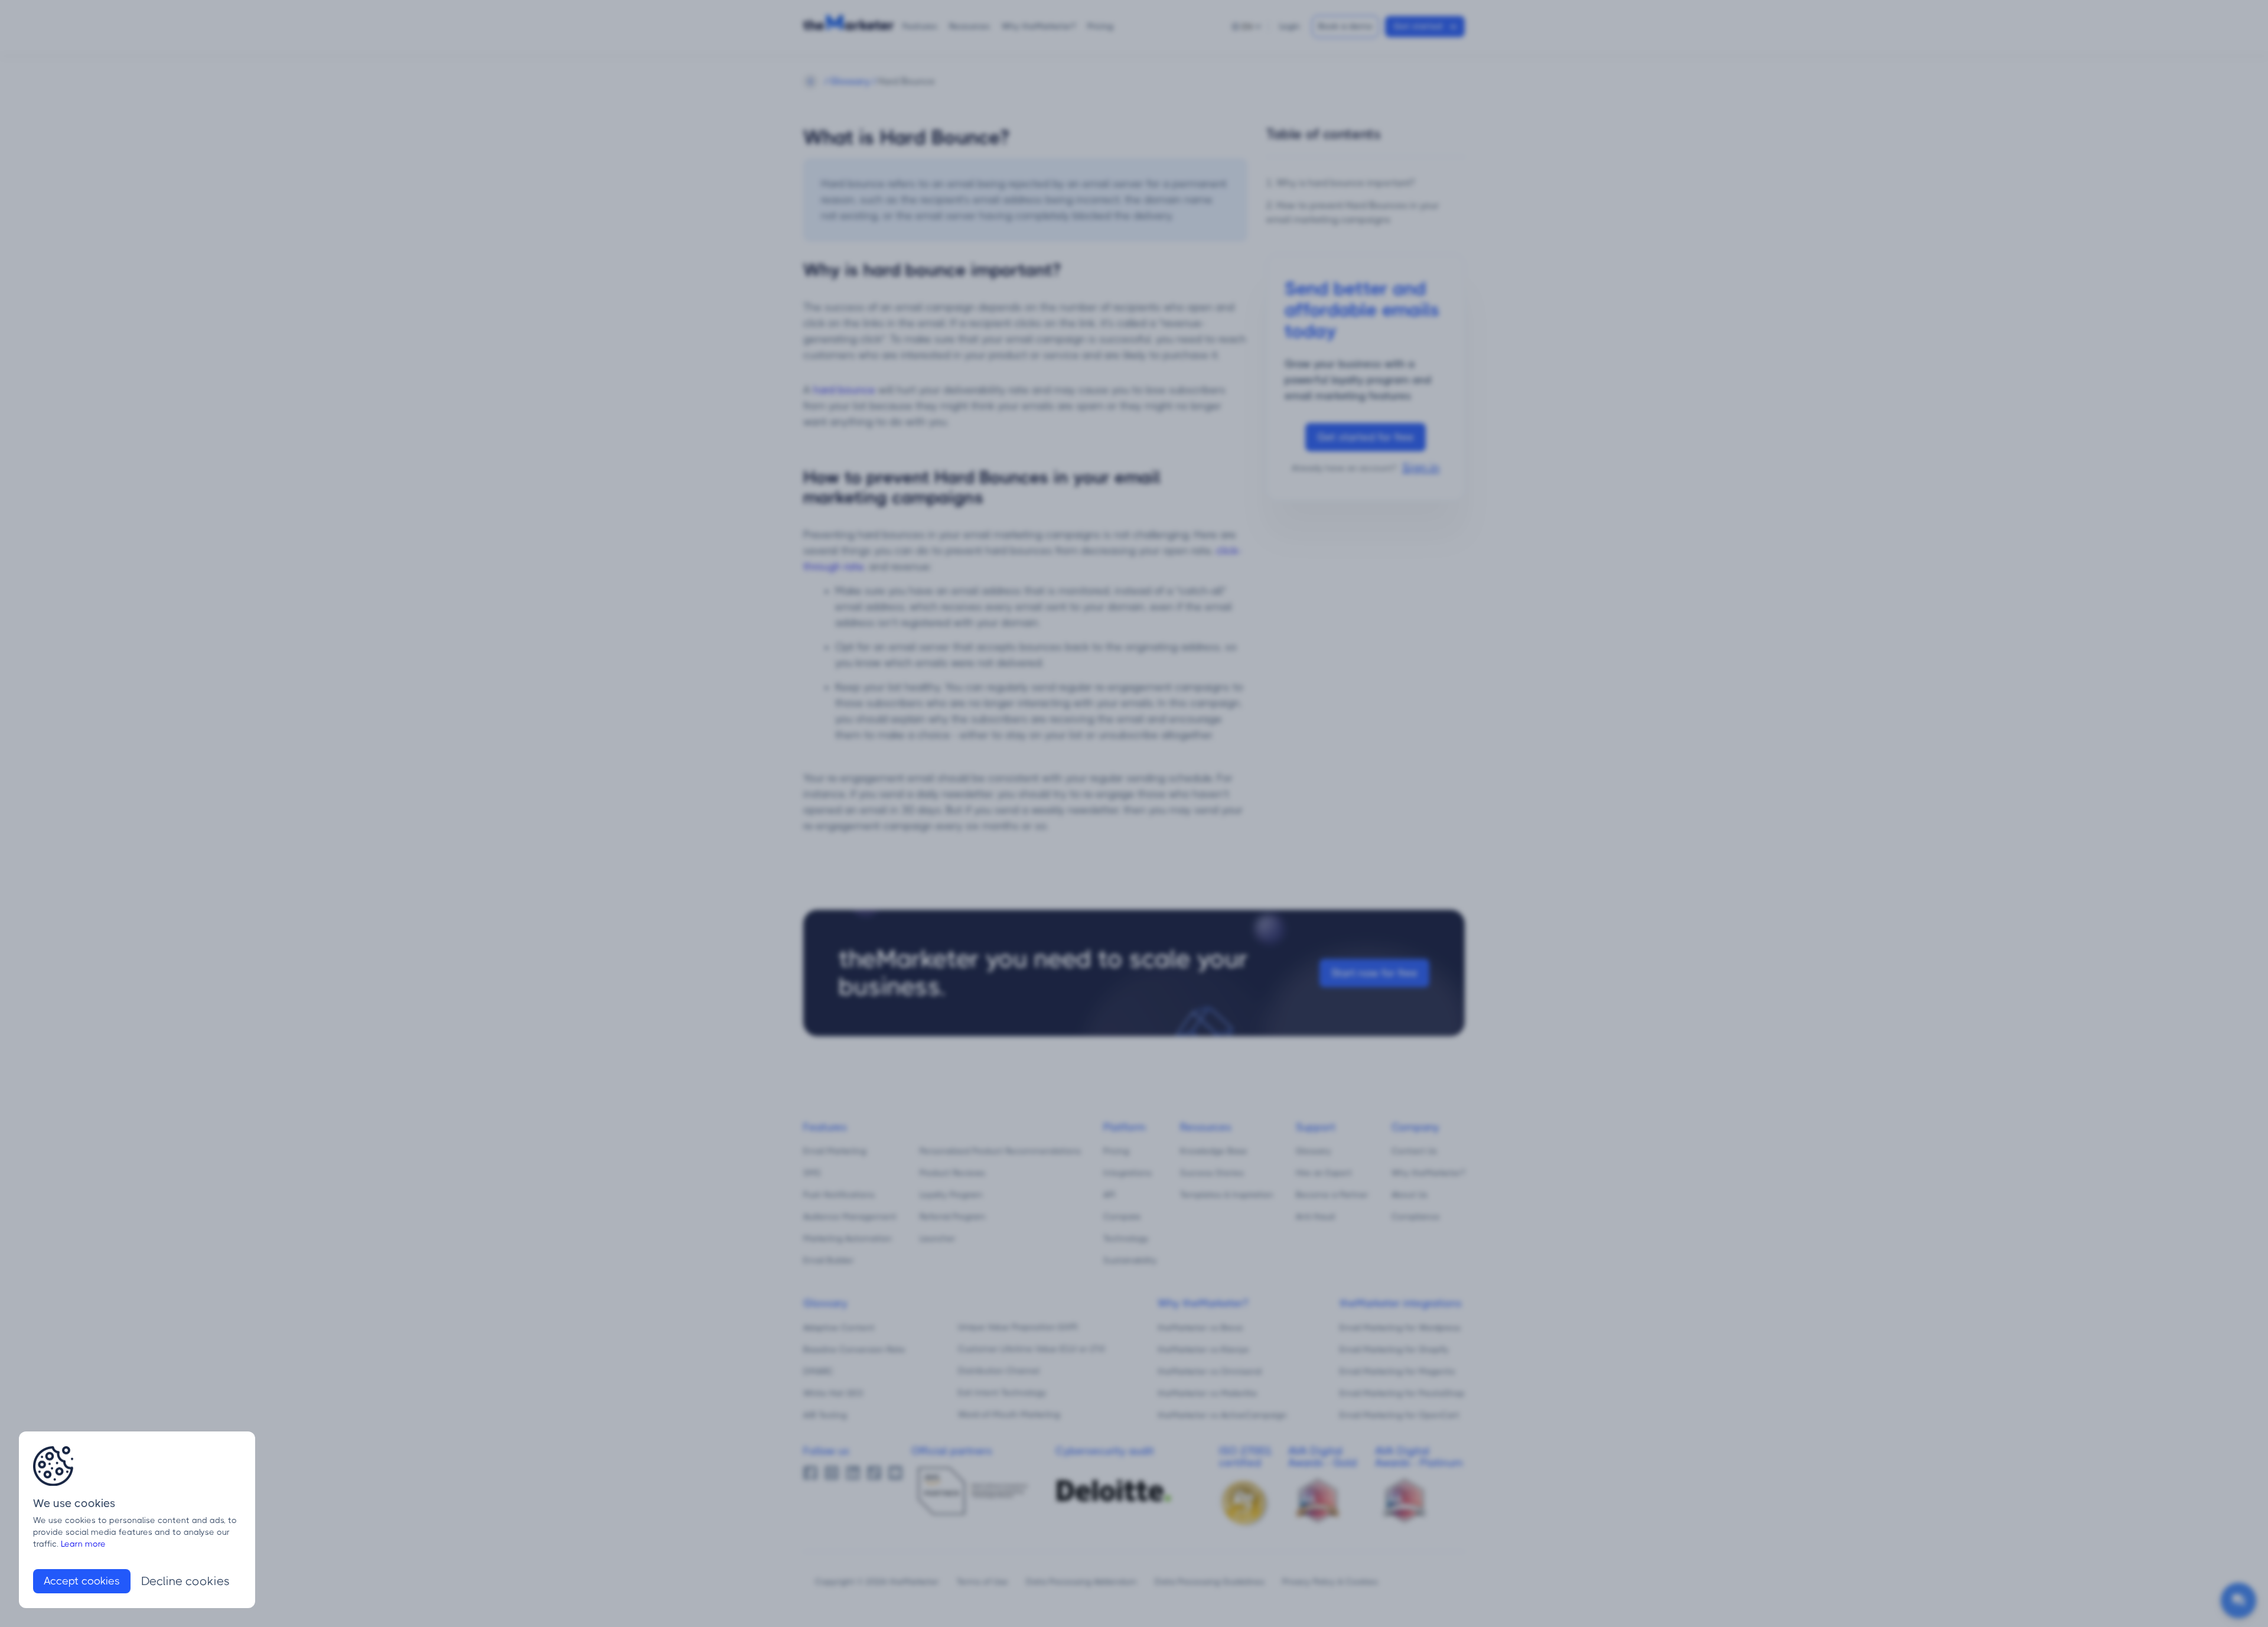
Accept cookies (82, 1581)
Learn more (83, 1544)
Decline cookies (185, 1581)
